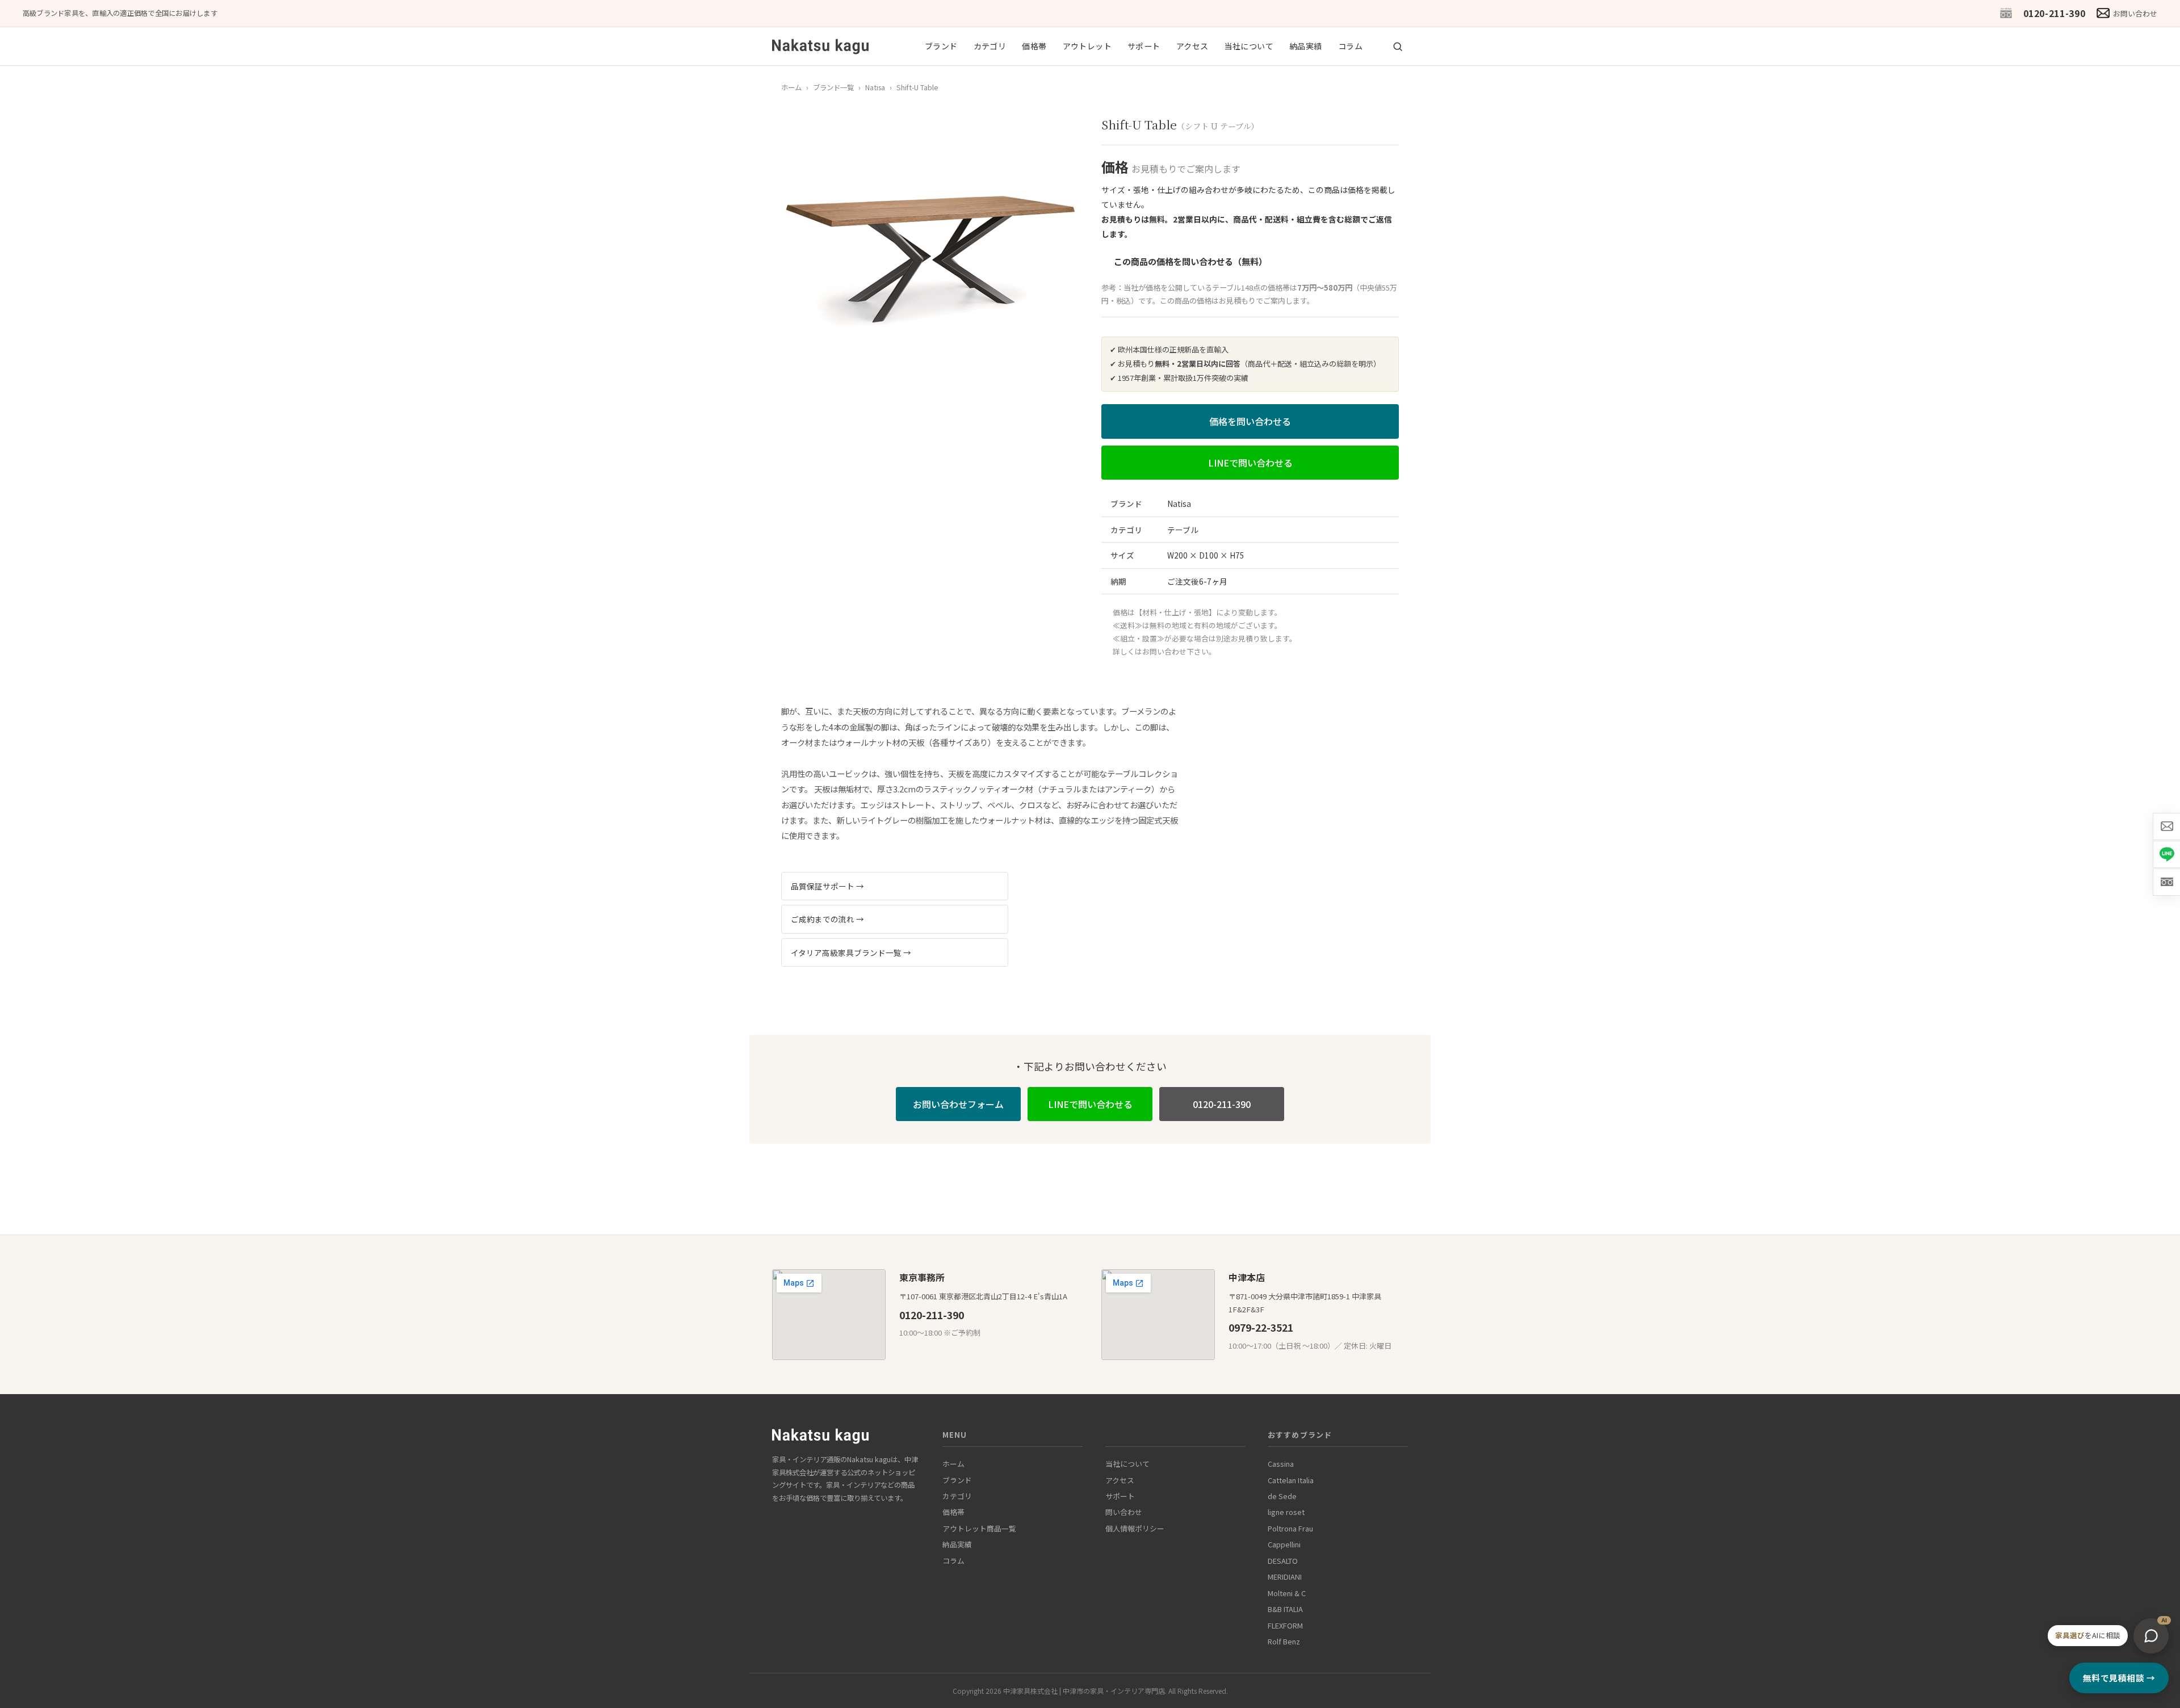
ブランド (941, 46)
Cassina (1281, 1464)
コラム (1350, 46)
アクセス (1192, 46)
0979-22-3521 (1261, 1327)
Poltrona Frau (1290, 1528)
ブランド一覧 (833, 87)
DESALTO (1283, 1561)
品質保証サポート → (827, 886)
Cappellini (1284, 1544)
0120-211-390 (2055, 13)
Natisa (875, 87)
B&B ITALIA (1285, 1609)
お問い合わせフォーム (958, 1104)
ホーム (791, 87)
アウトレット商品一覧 (979, 1528)
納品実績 (1306, 46)
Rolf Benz (1284, 1641)
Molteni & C (1287, 1593)
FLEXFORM (1285, 1625)
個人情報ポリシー (1135, 1528)
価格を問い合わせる (1250, 421)
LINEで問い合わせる (1250, 463)
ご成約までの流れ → (827, 919)
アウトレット (1087, 46)
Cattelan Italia (1291, 1480)
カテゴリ (990, 46)
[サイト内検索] (1398, 47)
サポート (1144, 46)
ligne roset (1286, 1512)
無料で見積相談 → (2119, 1678)
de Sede (1282, 1496)
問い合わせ (1124, 1512)
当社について (1249, 46)
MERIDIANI (1285, 1577)
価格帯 (1034, 46)
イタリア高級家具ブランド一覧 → (851, 952)
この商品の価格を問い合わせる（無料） (1190, 261)
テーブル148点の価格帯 (1251, 288)
